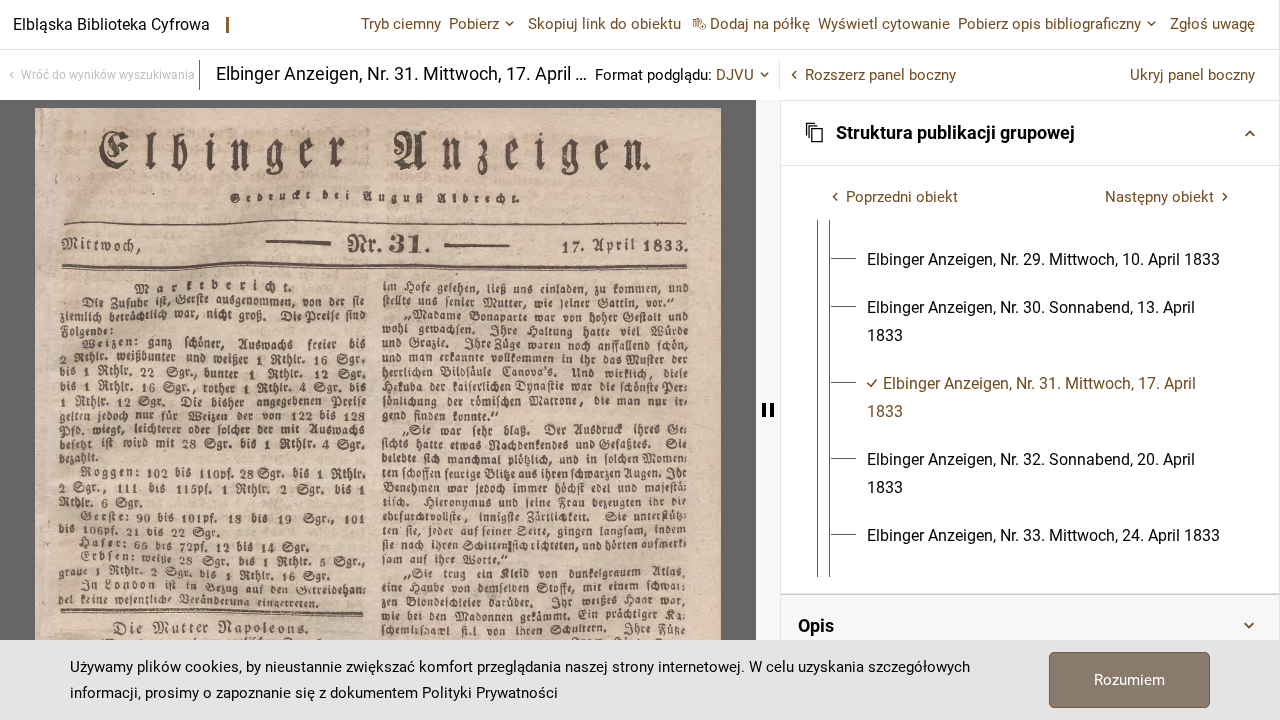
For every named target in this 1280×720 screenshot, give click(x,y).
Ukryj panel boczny (1192, 75)
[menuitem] (1043, 260)
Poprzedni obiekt (902, 197)
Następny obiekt (1159, 197)
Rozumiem (1129, 680)
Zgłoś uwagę (1212, 24)
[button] (1030, 133)
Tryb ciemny (401, 24)
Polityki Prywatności (490, 693)
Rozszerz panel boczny (880, 75)
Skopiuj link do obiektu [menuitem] (604, 24)
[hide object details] (768, 410)
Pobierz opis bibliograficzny (1049, 24)
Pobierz (474, 24)
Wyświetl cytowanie (884, 24)
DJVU (735, 75)
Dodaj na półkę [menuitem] (760, 24)
